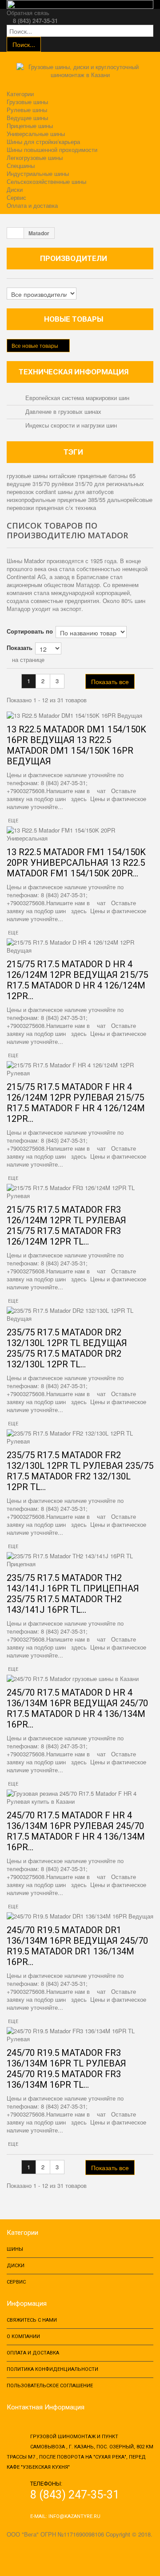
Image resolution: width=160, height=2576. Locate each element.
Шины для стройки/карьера (43, 142)
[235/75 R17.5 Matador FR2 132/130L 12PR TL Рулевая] (80, 1437)
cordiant (47, 492)
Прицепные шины (30, 126)
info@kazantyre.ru (74, 2516)
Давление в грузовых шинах (62, 411)
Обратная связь (28, 13)
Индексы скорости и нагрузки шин (70, 425)
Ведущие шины (27, 118)
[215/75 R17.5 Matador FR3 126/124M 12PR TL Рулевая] (80, 1192)
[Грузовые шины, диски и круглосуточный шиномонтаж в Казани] (80, 74)
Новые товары (74, 319)
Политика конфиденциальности (52, 2369)
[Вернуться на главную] (16, 233)
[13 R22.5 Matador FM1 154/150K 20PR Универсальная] (80, 834)
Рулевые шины (27, 110)
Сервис (16, 197)
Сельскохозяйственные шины (46, 181)
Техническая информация (74, 372)
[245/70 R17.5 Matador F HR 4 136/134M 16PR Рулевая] (80, 1798)
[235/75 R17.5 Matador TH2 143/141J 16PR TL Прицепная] (80, 1560)
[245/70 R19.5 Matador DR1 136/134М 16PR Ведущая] (80, 1916)
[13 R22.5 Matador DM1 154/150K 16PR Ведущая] (80, 716)
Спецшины (21, 165)
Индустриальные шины (38, 173)
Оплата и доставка (32, 205)
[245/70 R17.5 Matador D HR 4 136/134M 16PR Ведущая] (80, 1679)
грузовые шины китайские (42, 476)
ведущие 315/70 (29, 484)
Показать (20, 648)
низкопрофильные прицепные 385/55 (57, 500)
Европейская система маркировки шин (76, 398)
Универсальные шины (36, 134)
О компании (23, 2337)
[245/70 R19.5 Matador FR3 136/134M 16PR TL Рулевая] (80, 2035)
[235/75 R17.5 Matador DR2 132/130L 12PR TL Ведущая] (80, 1315)
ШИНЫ (15, 2249)
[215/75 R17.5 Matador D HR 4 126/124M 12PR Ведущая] (80, 946)
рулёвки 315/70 (73, 484)
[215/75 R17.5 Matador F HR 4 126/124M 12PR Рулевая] (80, 1069)
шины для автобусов (86, 492)
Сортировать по (30, 631)
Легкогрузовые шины (35, 158)
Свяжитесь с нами (32, 2320)
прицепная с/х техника (66, 508)
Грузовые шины (27, 102)
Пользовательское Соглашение (50, 2386)
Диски (15, 189)
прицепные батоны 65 (107, 476)
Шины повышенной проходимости (52, 150)
